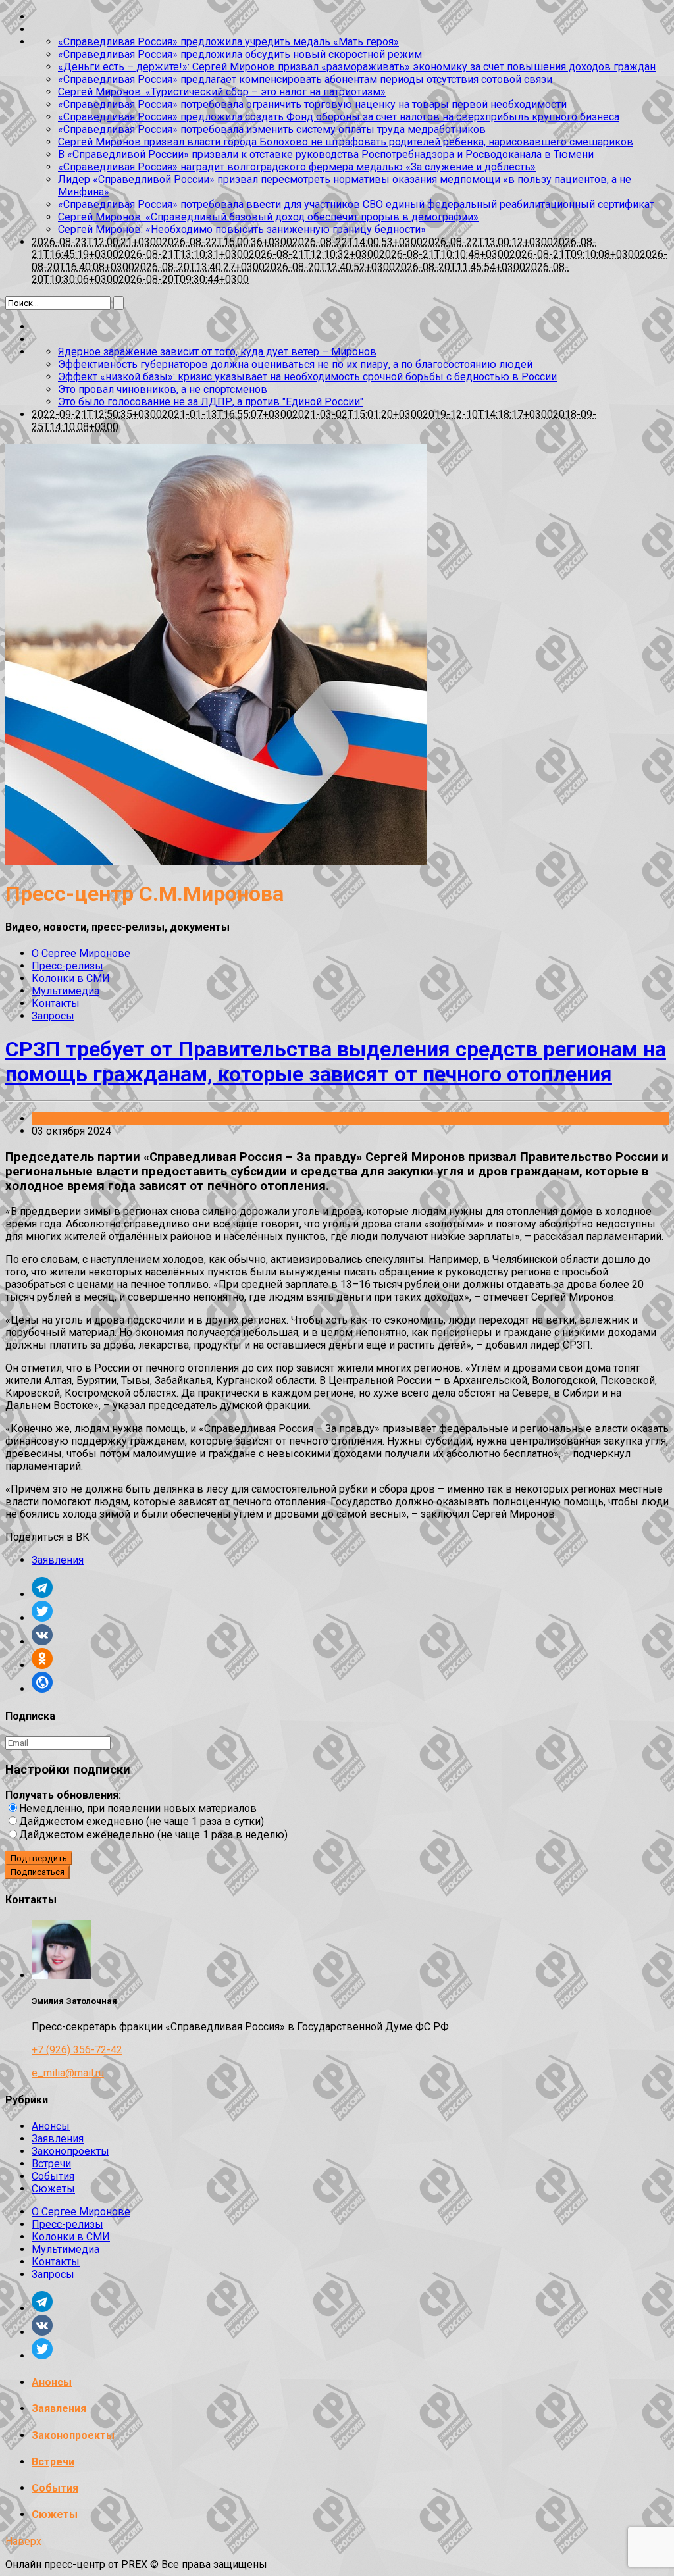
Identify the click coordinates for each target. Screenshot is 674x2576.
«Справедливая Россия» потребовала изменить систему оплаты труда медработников (272, 129)
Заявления (58, 1119)
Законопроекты (70, 2151)
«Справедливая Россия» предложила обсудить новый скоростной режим (240, 54)
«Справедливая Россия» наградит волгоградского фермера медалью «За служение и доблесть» (297, 167)
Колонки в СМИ (71, 978)
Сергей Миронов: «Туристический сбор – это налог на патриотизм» (222, 92)
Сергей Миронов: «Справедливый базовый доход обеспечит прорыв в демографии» (268, 217)
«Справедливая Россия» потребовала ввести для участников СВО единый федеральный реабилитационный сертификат (356, 204)
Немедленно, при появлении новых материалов (138, 1808)
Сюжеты (53, 2189)
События (53, 2176)
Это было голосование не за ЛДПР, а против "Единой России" (211, 402)
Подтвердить (39, 1858)
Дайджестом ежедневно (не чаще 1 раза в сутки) (142, 1821)
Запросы (53, 1016)
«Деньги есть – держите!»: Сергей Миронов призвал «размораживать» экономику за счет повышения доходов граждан (357, 67)
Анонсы (51, 2126)
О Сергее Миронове (81, 953)
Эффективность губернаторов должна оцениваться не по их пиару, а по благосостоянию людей (295, 364)
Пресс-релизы (67, 966)
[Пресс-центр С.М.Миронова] (216, 861)
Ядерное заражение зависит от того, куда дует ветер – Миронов (217, 352)
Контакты (56, 1003)
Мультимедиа (65, 991)
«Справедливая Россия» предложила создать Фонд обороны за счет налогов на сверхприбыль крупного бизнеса (339, 117)
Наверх (23, 2541)
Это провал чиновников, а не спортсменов (163, 389)
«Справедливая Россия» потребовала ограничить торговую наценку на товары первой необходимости (312, 104)
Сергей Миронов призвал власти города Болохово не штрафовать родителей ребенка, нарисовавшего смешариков (346, 142)
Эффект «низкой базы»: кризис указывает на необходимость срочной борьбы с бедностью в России (307, 377)
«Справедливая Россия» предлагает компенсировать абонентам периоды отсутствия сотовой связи (305, 79)
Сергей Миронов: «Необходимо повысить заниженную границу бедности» (242, 229)
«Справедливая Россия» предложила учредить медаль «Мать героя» (228, 42)
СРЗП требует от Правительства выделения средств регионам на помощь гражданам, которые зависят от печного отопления (336, 1062)
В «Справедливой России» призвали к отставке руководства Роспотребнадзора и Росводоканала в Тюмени (326, 154)
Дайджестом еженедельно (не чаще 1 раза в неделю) (153, 1835)
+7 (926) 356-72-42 (77, 2050)
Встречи (51, 2164)
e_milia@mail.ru (68, 2073)
